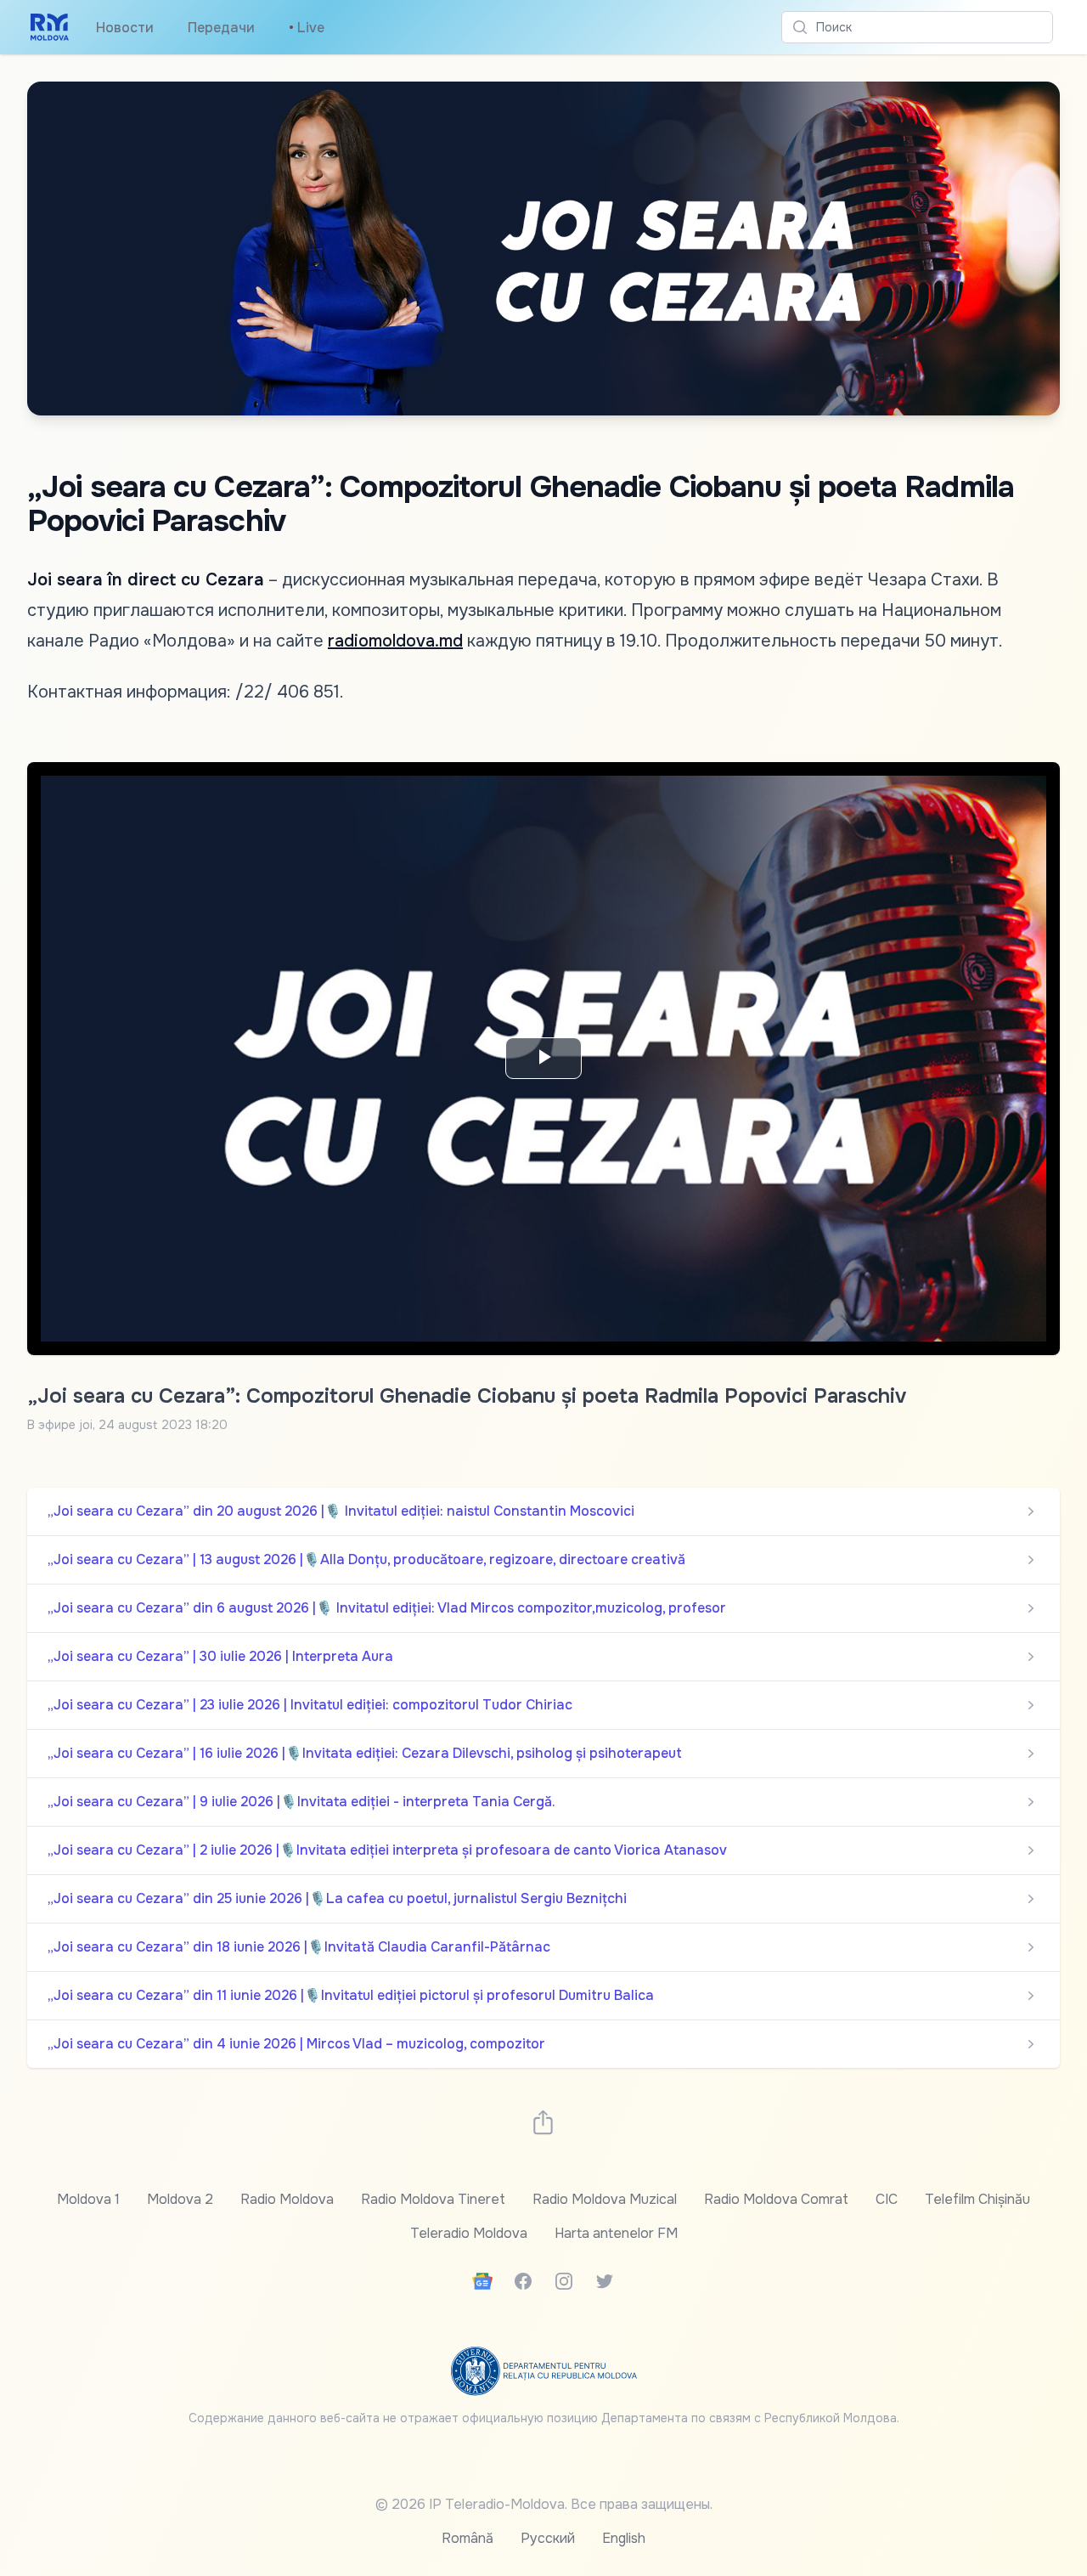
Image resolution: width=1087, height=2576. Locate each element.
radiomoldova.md (395, 641)
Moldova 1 (88, 2199)
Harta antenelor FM (616, 2233)
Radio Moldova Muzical (605, 2199)
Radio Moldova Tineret (433, 2199)
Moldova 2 (180, 2199)
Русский (548, 2538)
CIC (887, 2199)
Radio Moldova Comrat (776, 2199)
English (624, 2538)
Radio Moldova (287, 2199)
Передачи (221, 28)
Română (467, 2538)
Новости (125, 28)
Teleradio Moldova (469, 2233)
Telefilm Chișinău (977, 2199)
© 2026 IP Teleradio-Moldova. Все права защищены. (544, 2504)
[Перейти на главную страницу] (50, 27)
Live (307, 28)
